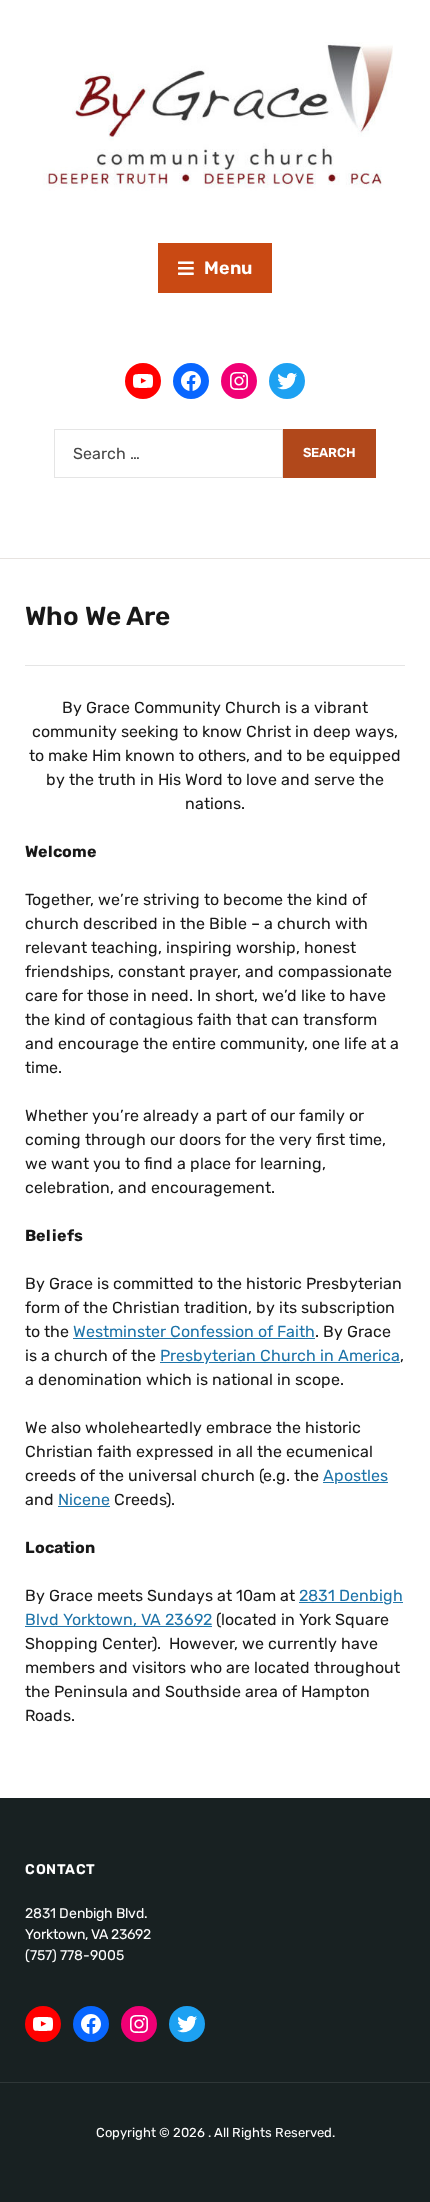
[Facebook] (191, 381)
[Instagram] (239, 381)
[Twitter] (287, 381)
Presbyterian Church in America (280, 1355)
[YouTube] (143, 381)
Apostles (355, 1475)
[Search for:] (168, 453)
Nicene (84, 1499)
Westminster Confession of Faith (194, 1331)
